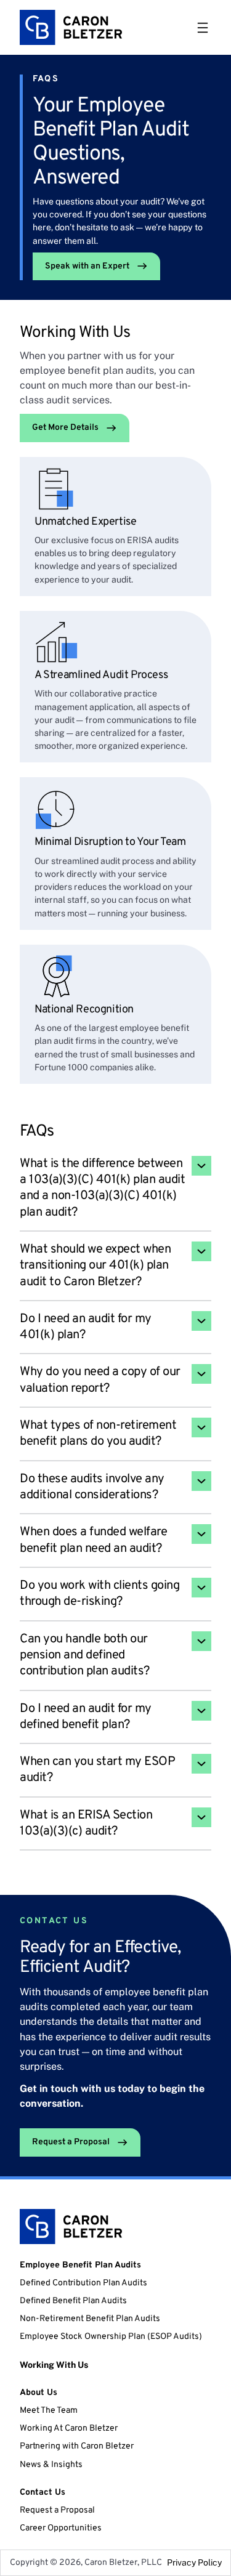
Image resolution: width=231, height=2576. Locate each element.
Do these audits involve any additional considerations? (92, 1487)
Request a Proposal (71, 2142)
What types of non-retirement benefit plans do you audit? (98, 1434)
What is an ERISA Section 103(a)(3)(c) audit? (86, 1823)
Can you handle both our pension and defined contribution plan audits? (85, 1656)
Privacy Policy (194, 2562)
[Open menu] (203, 28)
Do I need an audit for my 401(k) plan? (86, 1327)
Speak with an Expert (87, 266)
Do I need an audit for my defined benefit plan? (86, 1717)
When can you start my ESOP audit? (97, 1770)
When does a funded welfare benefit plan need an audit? (93, 1540)
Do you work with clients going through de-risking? (99, 1594)
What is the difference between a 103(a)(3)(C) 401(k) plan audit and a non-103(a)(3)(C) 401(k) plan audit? (102, 1188)
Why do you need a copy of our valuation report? (100, 1380)
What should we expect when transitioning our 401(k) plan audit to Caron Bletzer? (95, 1266)
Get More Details (65, 428)
